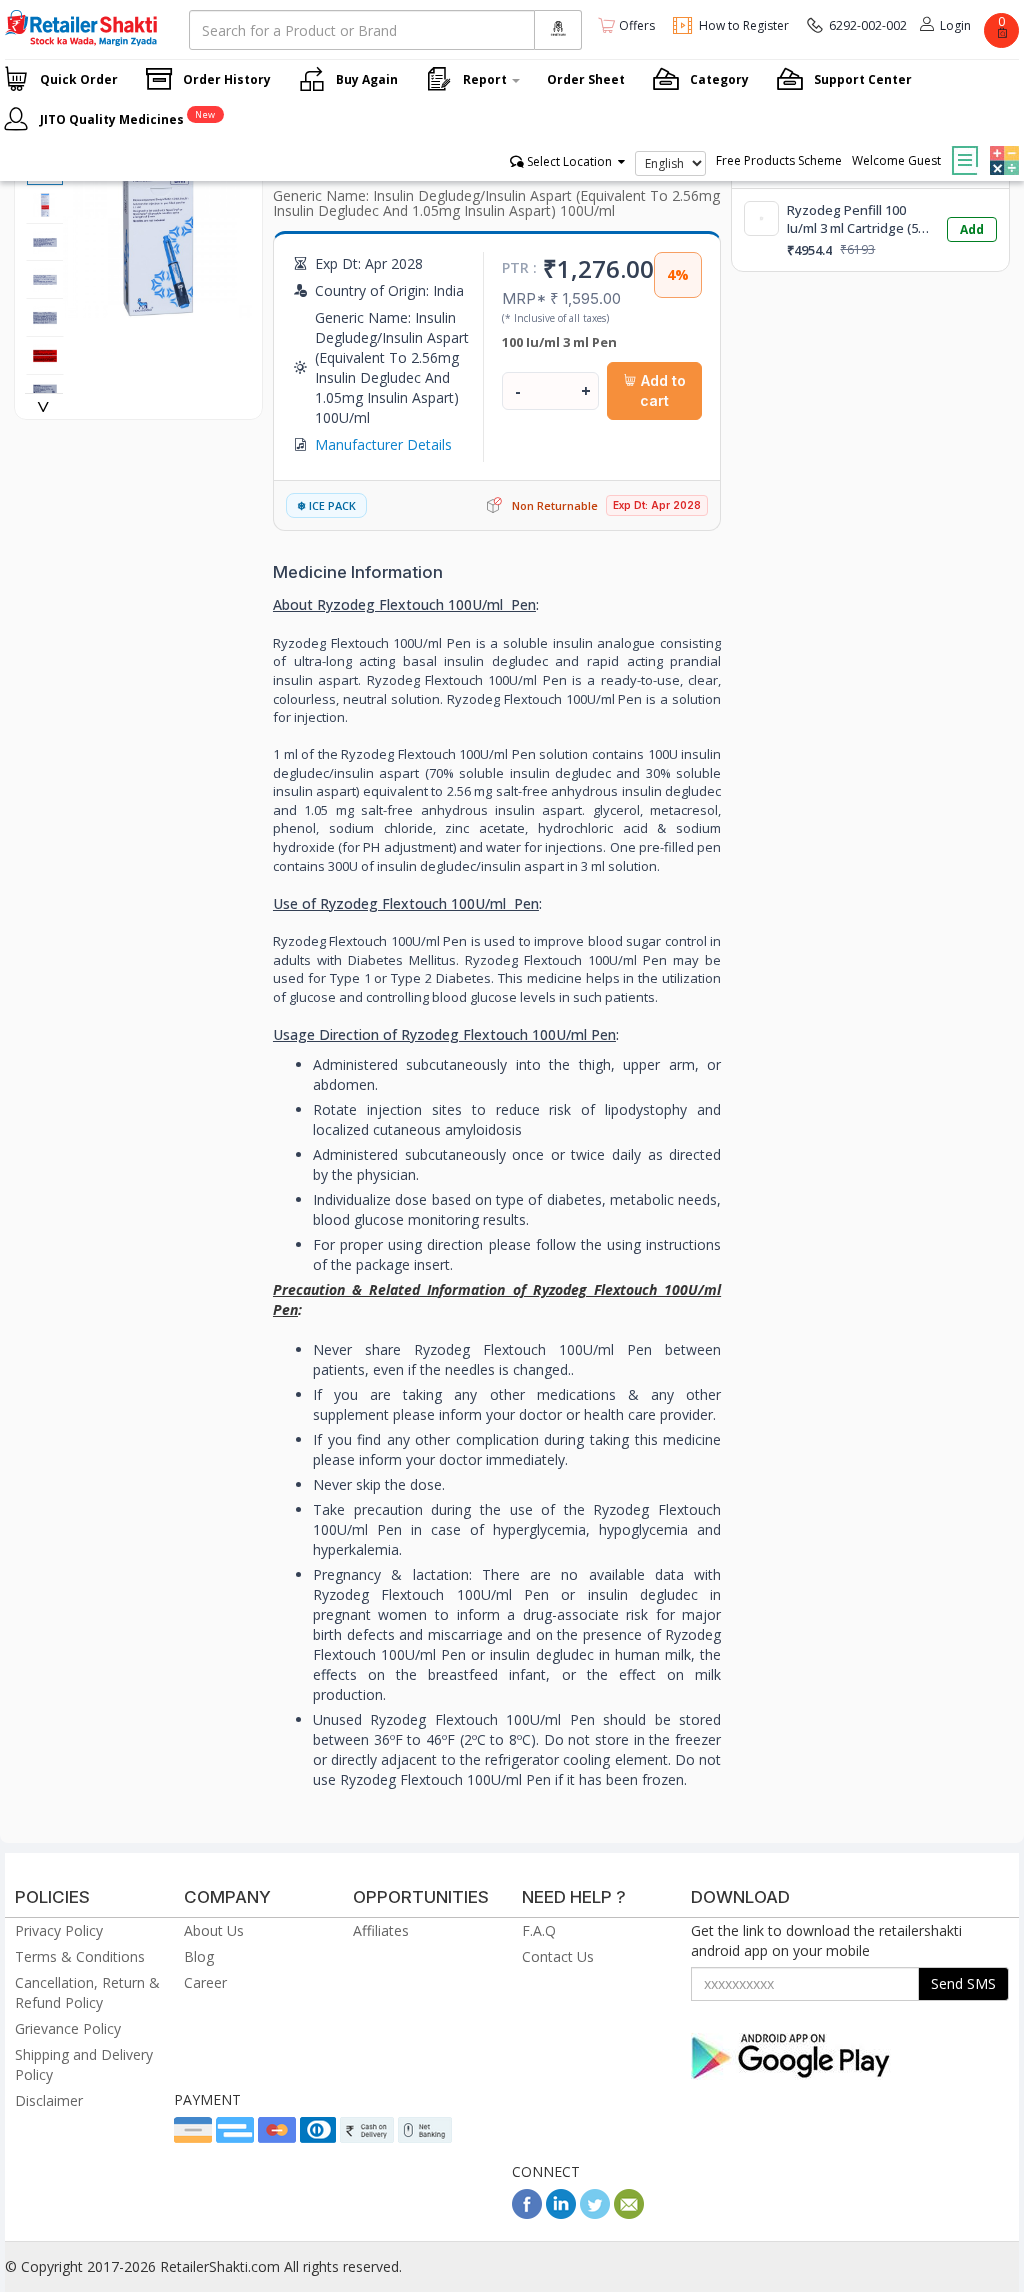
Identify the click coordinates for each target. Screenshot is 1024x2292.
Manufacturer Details (383, 444)
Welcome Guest (896, 160)
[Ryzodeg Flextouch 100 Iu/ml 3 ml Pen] (157, 307)
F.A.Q (539, 1930)
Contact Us (558, 1956)
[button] (1002, 146)
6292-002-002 (868, 25)
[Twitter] (595, 2213)
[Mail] (629, 2213)
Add (972, 229)
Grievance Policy (68, 2028)
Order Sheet (586, 79)
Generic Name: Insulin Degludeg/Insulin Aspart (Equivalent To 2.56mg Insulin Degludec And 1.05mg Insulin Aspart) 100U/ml (496, 203)
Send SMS (963, 1983)
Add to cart (661, 390)
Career (205, 1982)
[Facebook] (527, 2213)
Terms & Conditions (80, 1956)
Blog (199, 1956)
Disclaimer (49, 2100)
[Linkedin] (561, 2213)
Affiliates (381, 1930)
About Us (214, 1930)
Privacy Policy (59, 1930)
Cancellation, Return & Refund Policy (87, 1992)
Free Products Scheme (779, 160)
